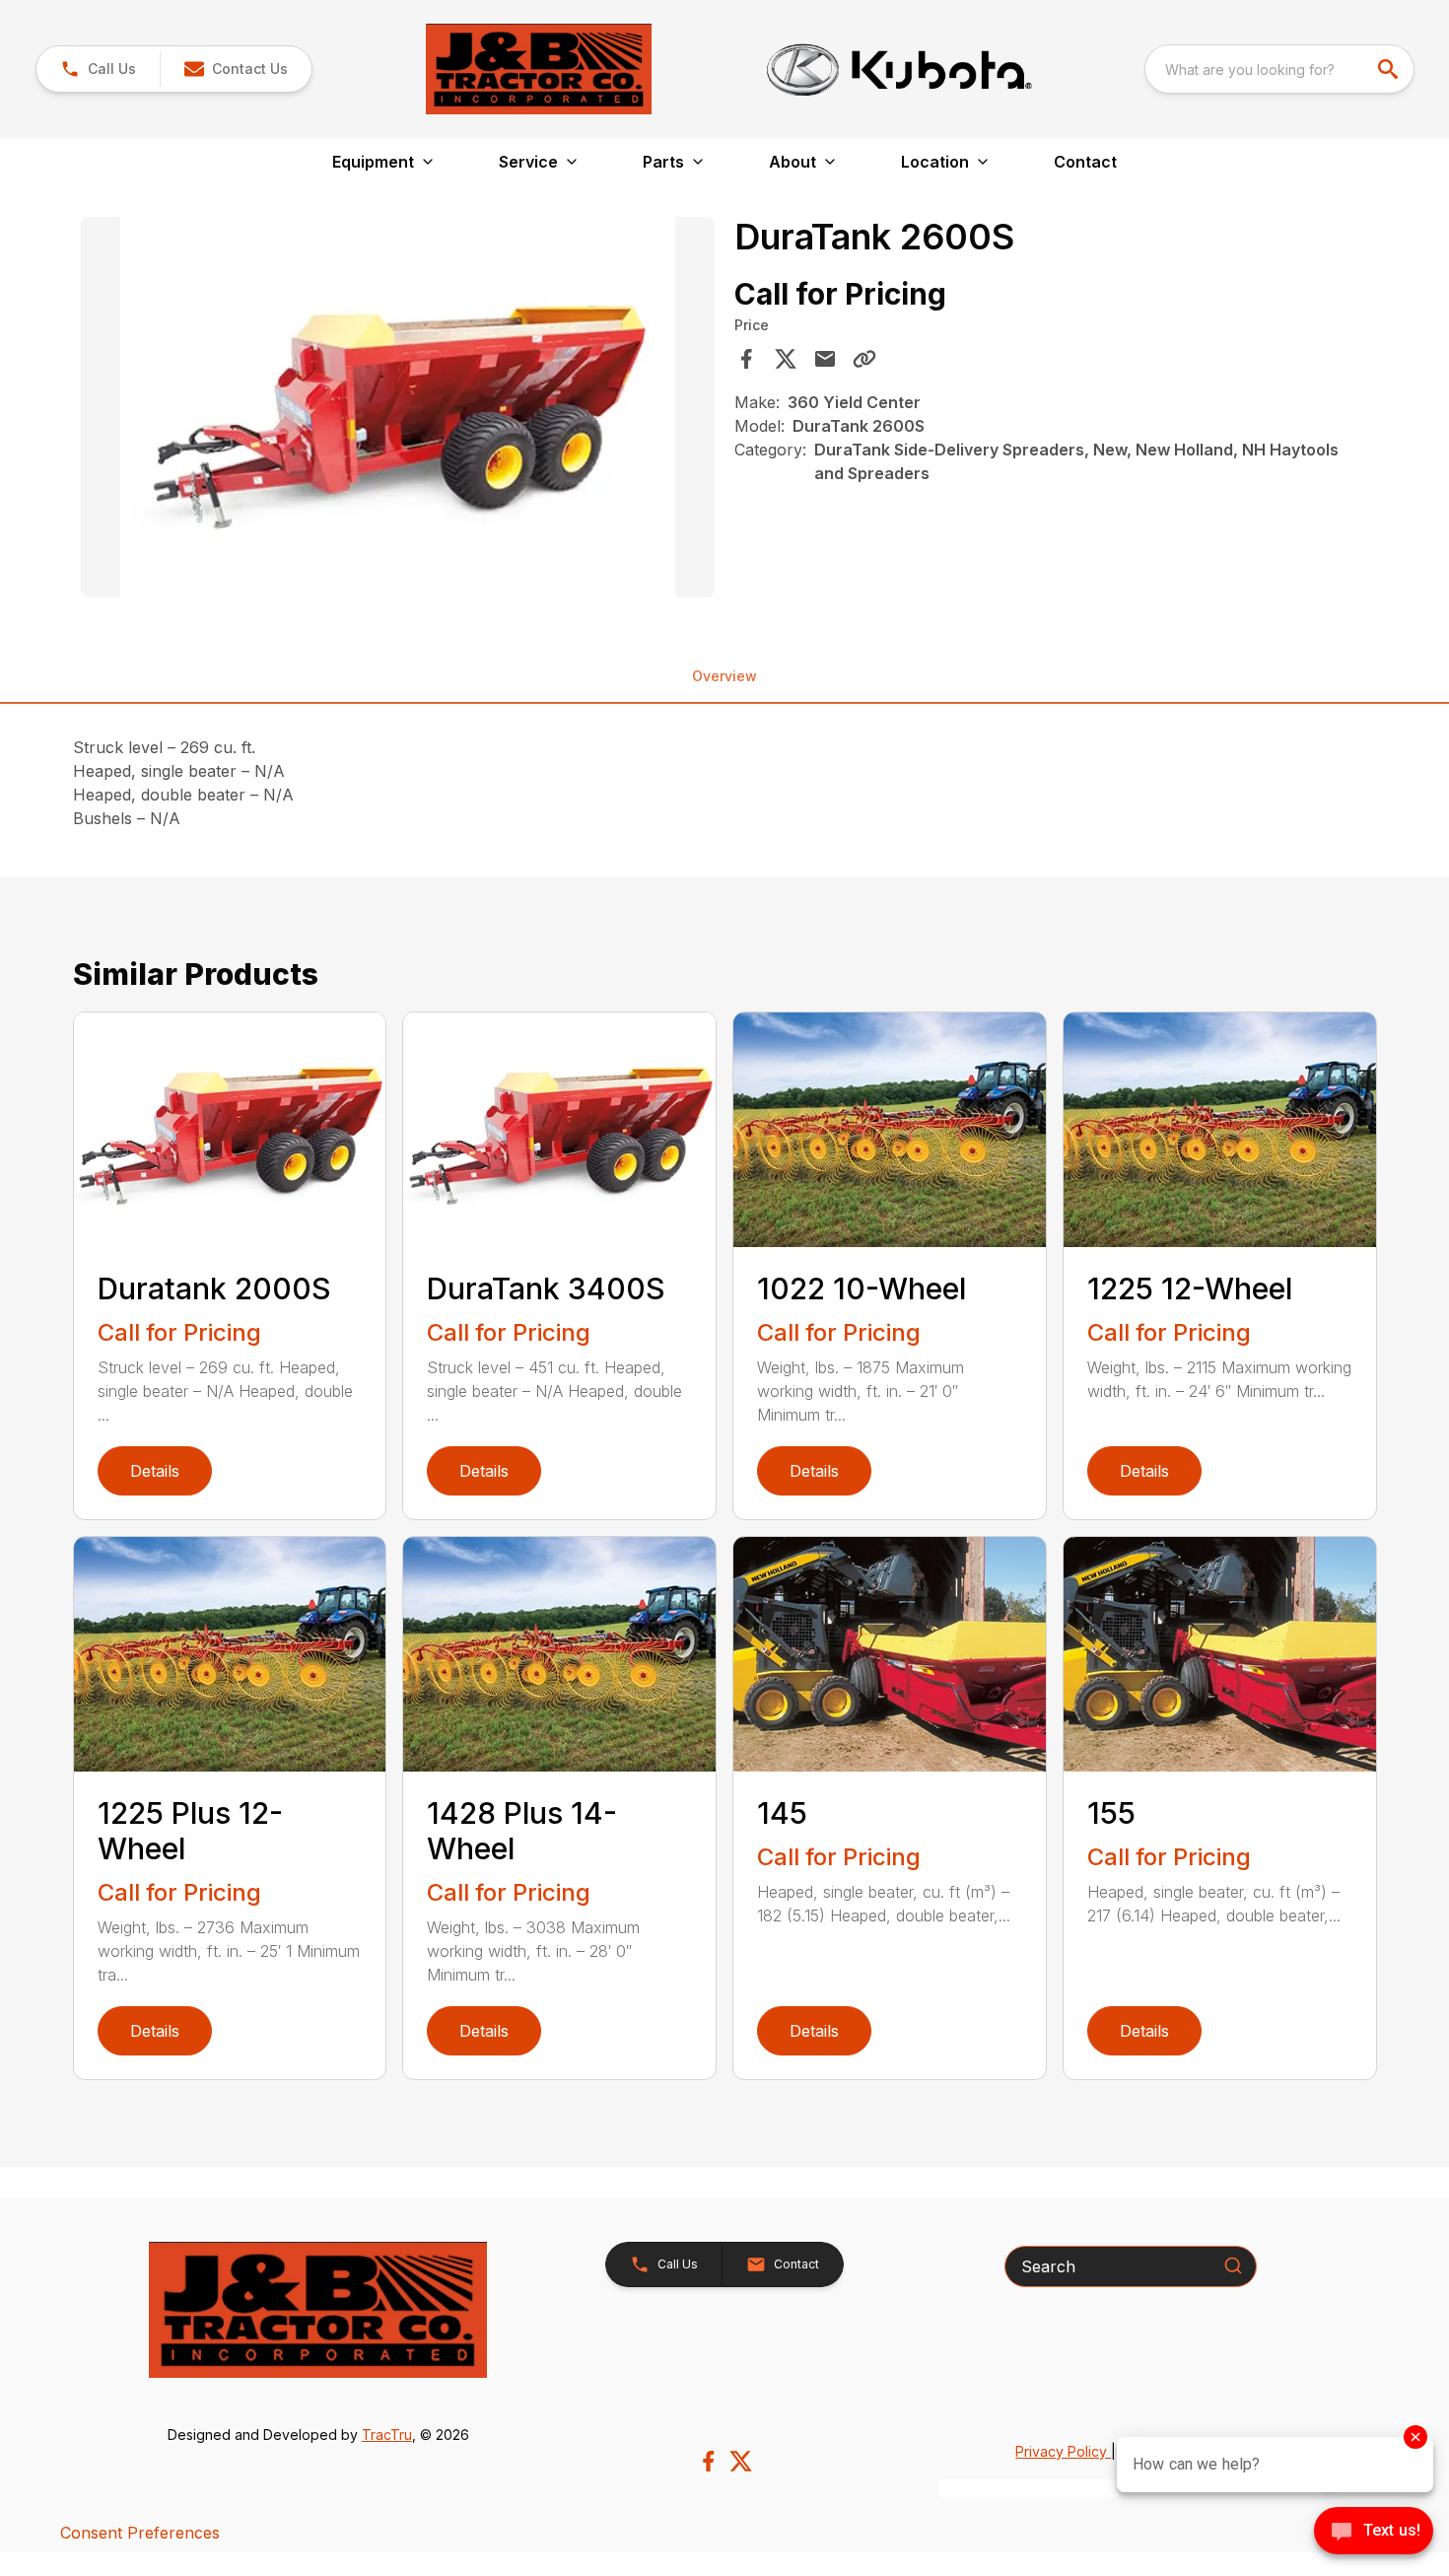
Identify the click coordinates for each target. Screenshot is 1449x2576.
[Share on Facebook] (746, 359)
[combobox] (1279, 69)
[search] (1390, 69)
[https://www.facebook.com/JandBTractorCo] (708, 2461)
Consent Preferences (140, 2533)
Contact (1085, 162)
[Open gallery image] (398, 407)
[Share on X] (786, 359)
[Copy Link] (864, 359)
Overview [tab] (724, 676)
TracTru (387, 2435)
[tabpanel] (398, 410)
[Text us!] (1374, 2533)
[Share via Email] (825, 359)
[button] (98, 69)
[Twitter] (741, 2461)
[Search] (1233, 2265)
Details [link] (155, 1471)
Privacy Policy (1063, 2451)
